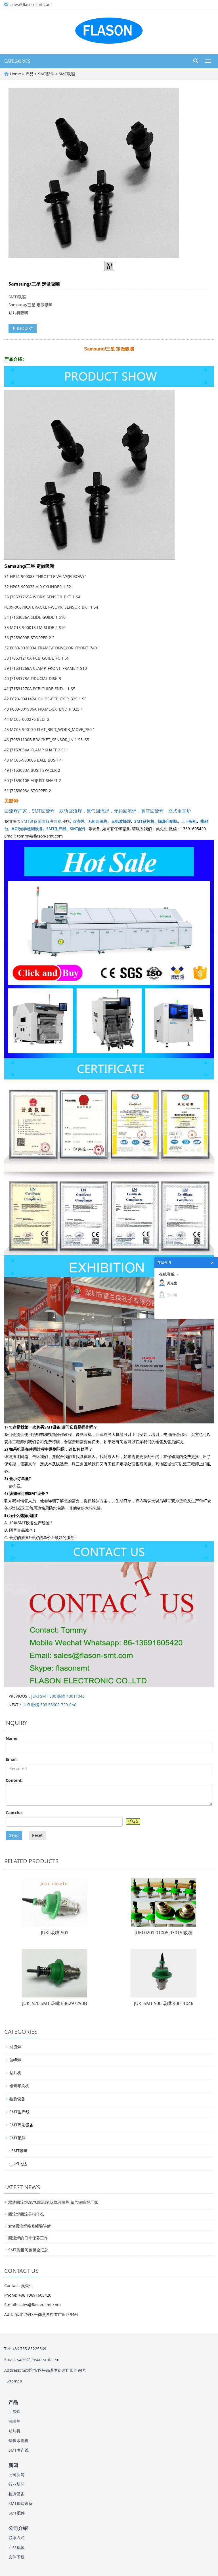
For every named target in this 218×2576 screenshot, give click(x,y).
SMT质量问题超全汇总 (28, 2250)
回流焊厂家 (16, 811)
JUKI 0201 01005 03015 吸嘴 (163, 1933)
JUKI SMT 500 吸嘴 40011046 (58, 1696)
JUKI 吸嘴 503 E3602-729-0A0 (49, 1705)
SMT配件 (46, 74)
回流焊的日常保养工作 (28, 2238)
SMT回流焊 (43, 811)
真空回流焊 (152, 811)
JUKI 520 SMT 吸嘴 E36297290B (54, 2003)
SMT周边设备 (21, 2125)
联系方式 (16, 2538)
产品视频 (16, 2547)
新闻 (13, 2465)
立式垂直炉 (180, 811)
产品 (30, 74)
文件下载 (16, 2557)
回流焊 (78, 821)
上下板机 (189, 821)
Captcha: (14, 1813)
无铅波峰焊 (121, 821)
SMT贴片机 (144, 821)
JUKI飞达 (19, 2164)
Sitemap (14, 2381)
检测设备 (17, 2099)
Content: (14, 1780)
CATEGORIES (17, 61)
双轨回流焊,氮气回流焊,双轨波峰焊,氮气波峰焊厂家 (53, 2202)
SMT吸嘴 (66, 74)
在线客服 (167, 1274)
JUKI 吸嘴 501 (55, 1933)
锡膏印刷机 (168, 821)
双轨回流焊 (71, 811)
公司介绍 (18, 2528)
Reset (37, 1835)
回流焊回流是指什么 (26, 2214)
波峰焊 (15, 2060)
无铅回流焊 (125, 811)
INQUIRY (25, 328)
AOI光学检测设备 (27, 829)
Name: (12, 1738)
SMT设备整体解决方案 (41, 821)
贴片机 (15, 2073)
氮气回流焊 (98, 811)
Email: (12, 1759)
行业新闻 (16, 2484)
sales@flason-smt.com (31, 4)
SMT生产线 (56, 829)
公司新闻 (16, 2474)
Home (15, 74)
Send (14, 1835)
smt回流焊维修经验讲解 (30, 2226)
